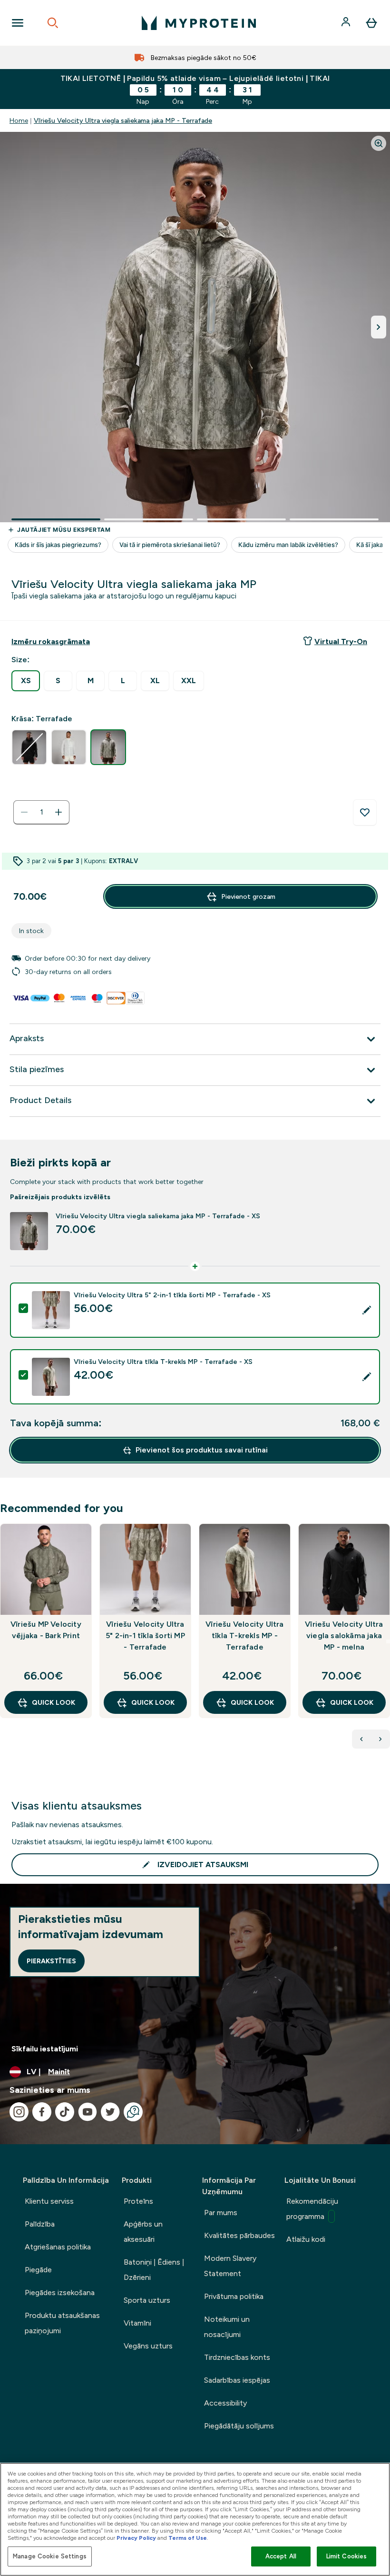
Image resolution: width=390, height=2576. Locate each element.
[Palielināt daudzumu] (58, 812)
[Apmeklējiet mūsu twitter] (110, 2112)
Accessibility (225, 2403)
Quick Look (54, 1702)
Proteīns (138, 2201)
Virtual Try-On (341, 642)
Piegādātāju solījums (239, 2426)
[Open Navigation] (18, 23)
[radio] (26, 681)
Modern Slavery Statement (230, 2266)
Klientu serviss (49, 2201)
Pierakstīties (51, 1961)
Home (19, 120)
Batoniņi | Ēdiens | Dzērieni (154, 2270)
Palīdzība (40, 2224)
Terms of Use (188, 2538)
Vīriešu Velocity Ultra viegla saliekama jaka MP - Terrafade (123, 120)
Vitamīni (137, 2323)
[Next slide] (388, 1641)
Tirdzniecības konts (237, 2357)
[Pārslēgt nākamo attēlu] (379, 327)
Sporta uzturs (147, 2300)
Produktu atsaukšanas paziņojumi (62, 2323)
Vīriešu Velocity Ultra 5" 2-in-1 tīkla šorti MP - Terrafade (145, 1636)
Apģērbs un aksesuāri (143, 2232)
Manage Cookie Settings (50, 2556)
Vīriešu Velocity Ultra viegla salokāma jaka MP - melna (344, 1636)
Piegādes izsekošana (60, 2293)
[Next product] (380, 1739)
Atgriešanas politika (58, 2247)
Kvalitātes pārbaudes (239, 2235)
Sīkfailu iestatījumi (45, 2049)
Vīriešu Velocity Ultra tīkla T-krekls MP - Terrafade (244, 1636)
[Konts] (347, 23)
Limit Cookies (347, 2556)
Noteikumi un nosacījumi (227, 2327)
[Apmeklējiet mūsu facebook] (42, 2112)
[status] (41, 812)
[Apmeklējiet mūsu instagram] (19, 2112)
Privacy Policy (136, 2538)
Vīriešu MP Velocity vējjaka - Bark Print (46, 1630)
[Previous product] (361, 1739)
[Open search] (53, 23)
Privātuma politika (234, 2296)
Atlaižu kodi (306, 2239)
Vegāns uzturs (148, 2346)
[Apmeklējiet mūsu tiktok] (65, 2112)
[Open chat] (133, 2112)
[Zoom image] (379, 143)
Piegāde (38, 2270)
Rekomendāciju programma (312, 2209)
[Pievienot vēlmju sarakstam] (365, 813)
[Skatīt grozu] (371, 23)
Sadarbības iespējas (237, 2380)
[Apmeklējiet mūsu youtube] (88, 2112)
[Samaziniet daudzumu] (24, 812)
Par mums (221, 2213)
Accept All (281, 2556)
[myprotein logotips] (199, 23)
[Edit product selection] (367, 1310)
